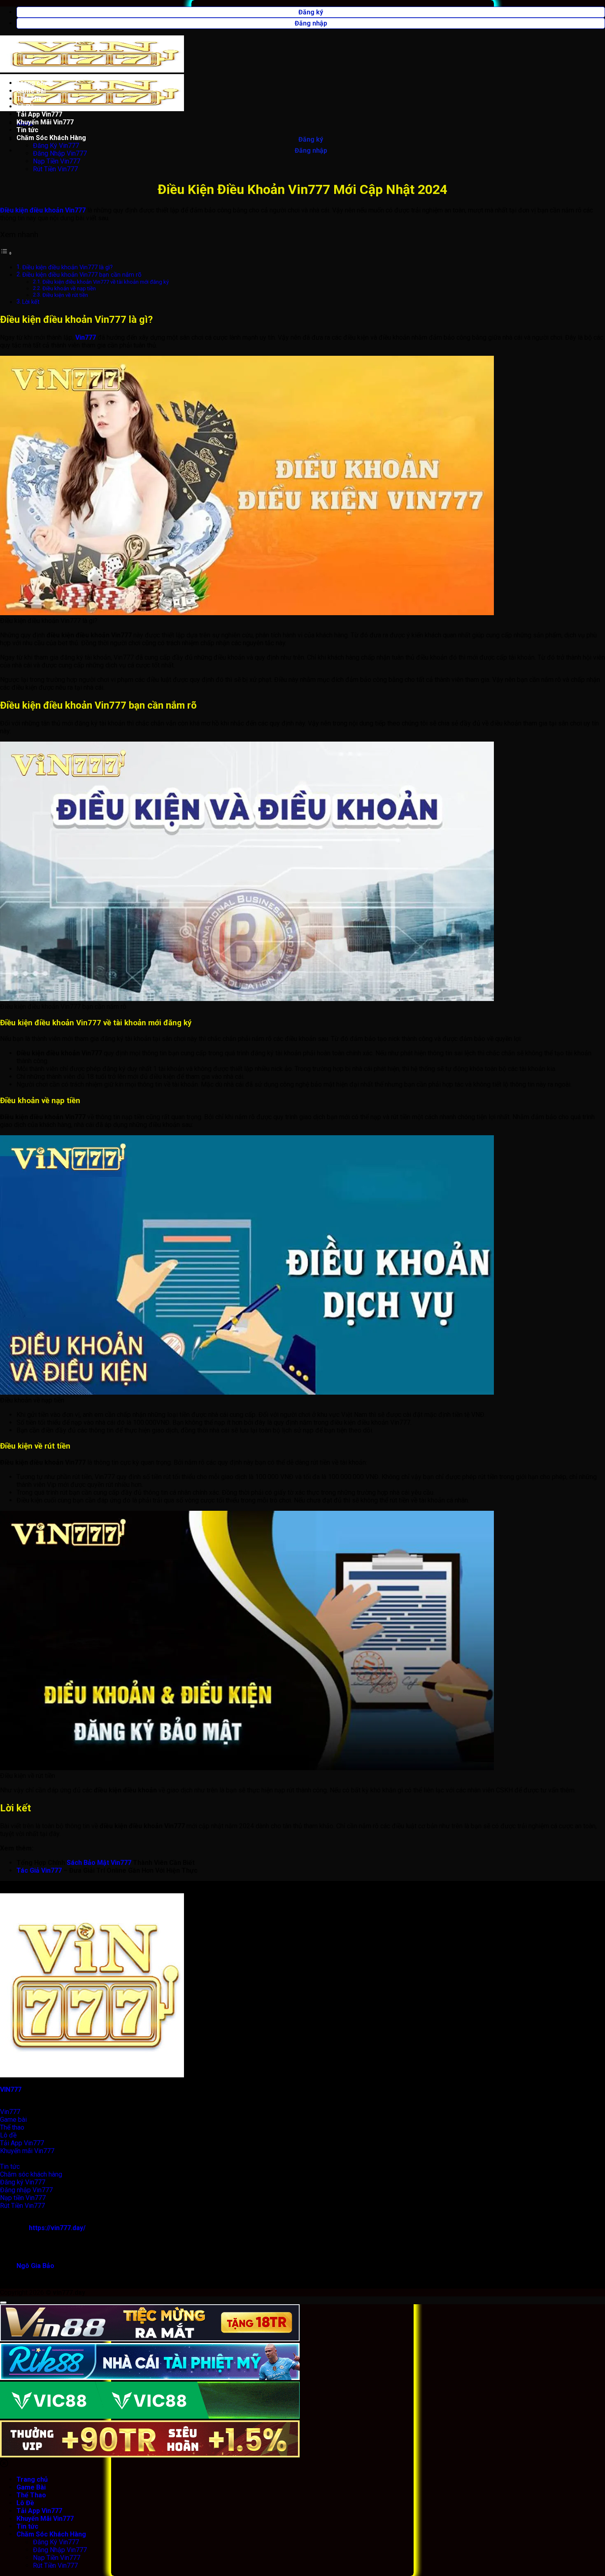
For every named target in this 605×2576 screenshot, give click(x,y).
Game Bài (31, 91)
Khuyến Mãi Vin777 (45, 122)
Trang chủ (32, 83)
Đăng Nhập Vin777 (60, 153)
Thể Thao (31, 99)
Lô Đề (25, 106)
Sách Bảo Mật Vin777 (99, 1863)
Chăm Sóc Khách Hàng (51, 138)
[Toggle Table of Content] (6, 253)
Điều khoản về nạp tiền (69, 288)
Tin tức (27, 130)
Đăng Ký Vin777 (56, 146)
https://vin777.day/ (57, 2228)
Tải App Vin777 (39, 114)
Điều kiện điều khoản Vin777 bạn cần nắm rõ (82, 275)
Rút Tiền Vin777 (55, 169)
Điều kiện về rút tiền (65, 295)
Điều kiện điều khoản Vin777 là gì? (67, 267)
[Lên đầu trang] (3, 2303)
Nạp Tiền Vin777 (57, 161)
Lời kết (31, 302)
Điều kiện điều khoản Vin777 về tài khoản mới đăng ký (106, 282)
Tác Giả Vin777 (39, 1870)
